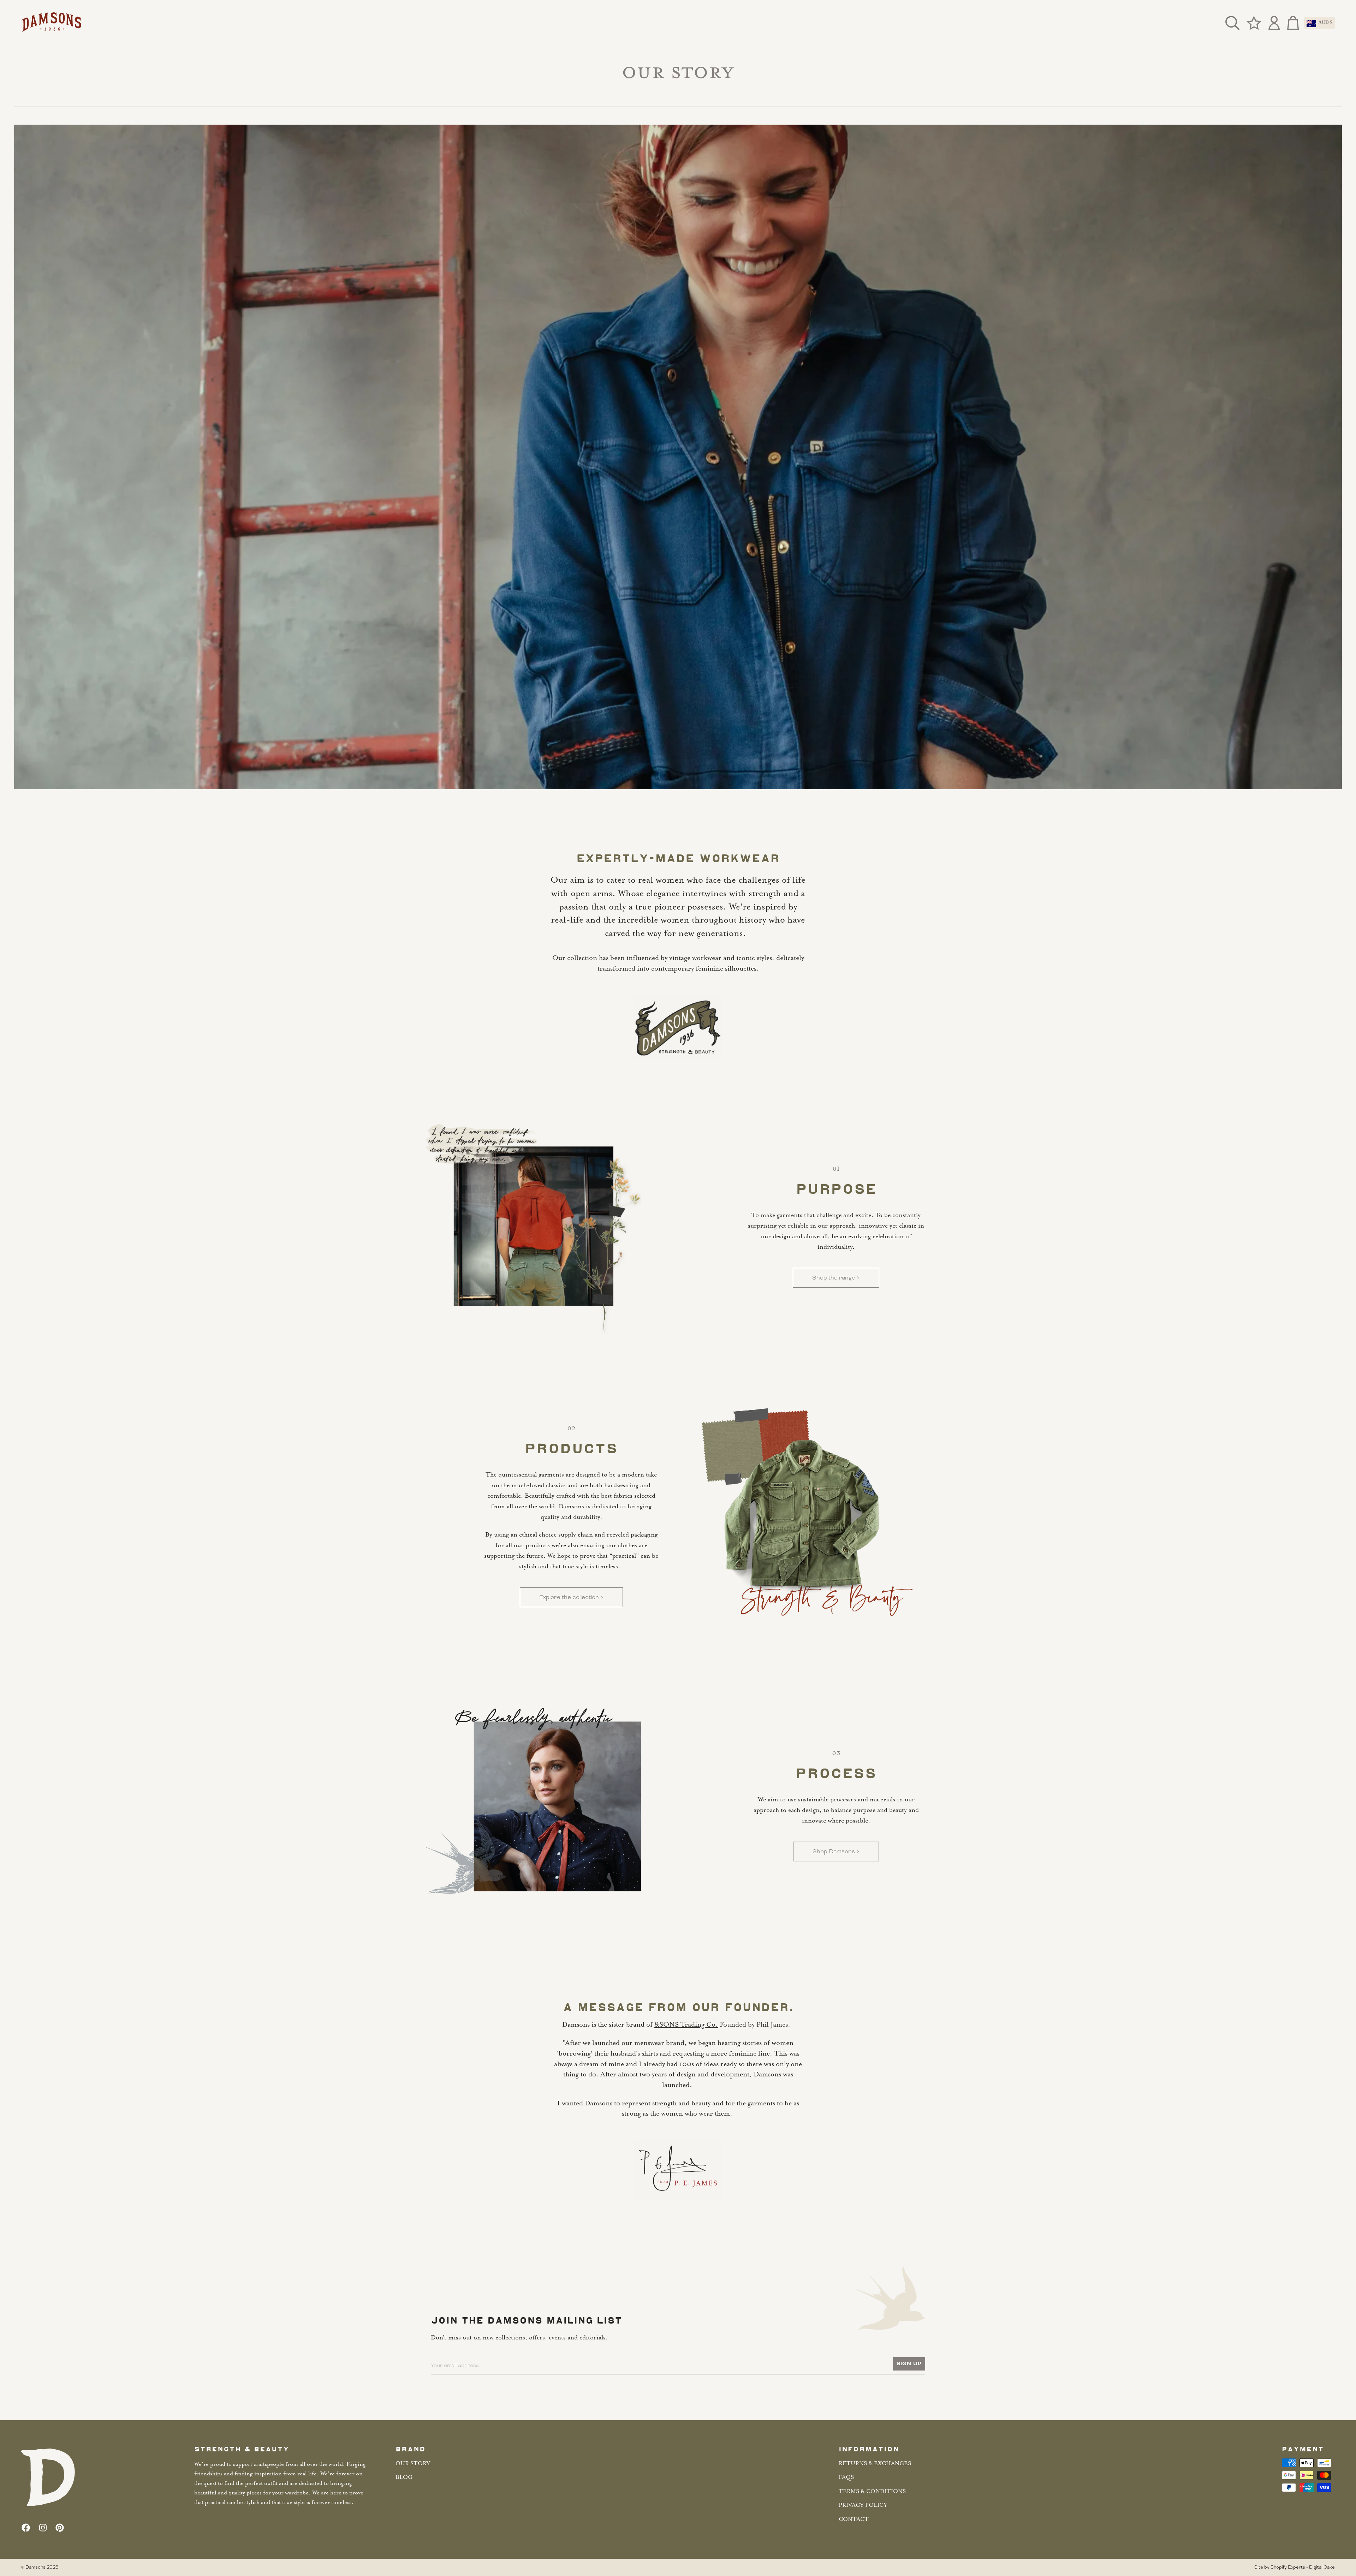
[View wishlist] (1254, 23)
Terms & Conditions (872, 2492)
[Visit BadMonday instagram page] (43, 2528)
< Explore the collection (571, 1597)
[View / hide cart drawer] (1291, 23)
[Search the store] (1232, 23)
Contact (854, 2520)
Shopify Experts (1288, 2567)
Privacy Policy (863, 2505)
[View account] (1274, 23)
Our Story (413, 2464)
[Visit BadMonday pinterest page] (60, 2528)
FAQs (846, 2477)
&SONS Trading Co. (686, 2025)
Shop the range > (836, 1278)
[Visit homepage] (51, 23)
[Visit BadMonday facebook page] (26, 2528)
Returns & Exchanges (875, 2464)
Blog (404, 2477)
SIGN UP (909, 2364)
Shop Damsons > (836, 1851)
